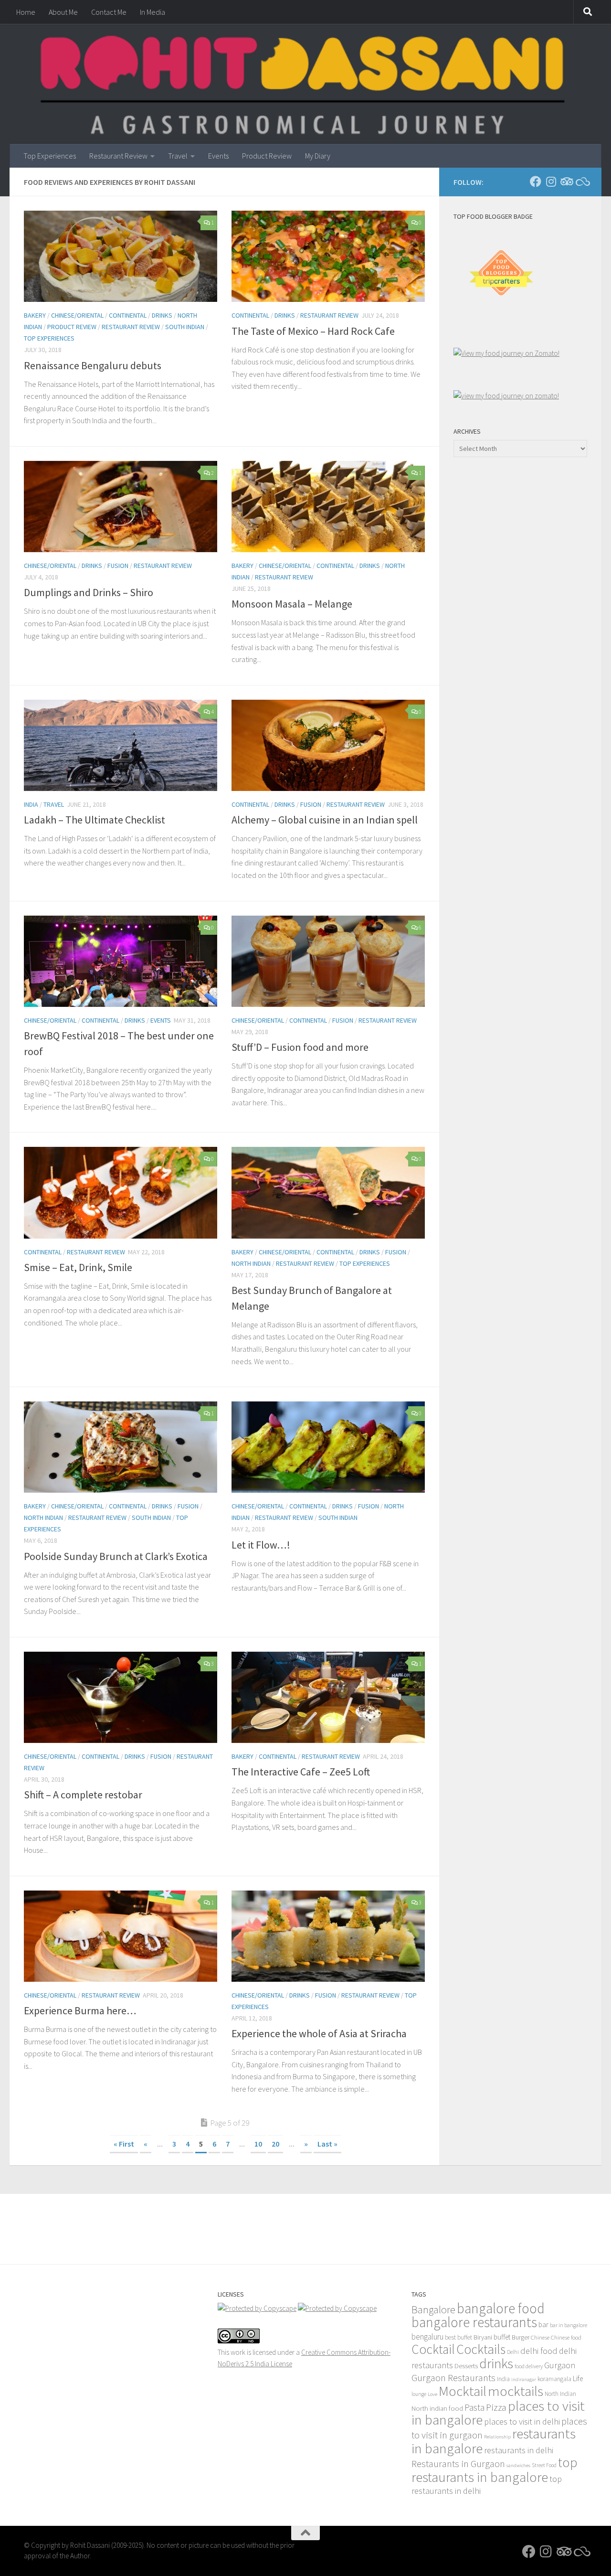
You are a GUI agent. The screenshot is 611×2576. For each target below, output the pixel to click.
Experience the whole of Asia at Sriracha (319, 2033)
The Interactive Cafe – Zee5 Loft (301, 1772)
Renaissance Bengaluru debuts (93, 365)
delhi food (539, 2351)
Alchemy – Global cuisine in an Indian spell (325, 820)
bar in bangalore (569, 2325)
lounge (419, 2394)
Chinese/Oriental (77, 315)
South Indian (185, 327)
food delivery (529, 2366)
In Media (153, 12)
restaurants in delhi (519, 2450)
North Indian (251, 1263)
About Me (63, 12)
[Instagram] (551, 182)
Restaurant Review (118, 156)
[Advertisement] (530, 505)
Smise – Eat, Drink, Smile (78, 1267)
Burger (521, 2337)
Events (218, 156)
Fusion (118, 566)
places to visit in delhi (522, 2421)
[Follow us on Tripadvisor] (566, 182)
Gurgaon (560, 2365)
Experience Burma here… (80, 2010)
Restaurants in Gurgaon (458, 2464)
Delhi (513, 2352)
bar (543, 2325)
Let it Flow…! (261, 1545)
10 (258, 2144)
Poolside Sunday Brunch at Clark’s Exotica (116, 1556)
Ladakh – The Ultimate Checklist (95, 820)
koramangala (554, 2379)
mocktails (516, 2391)
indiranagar (524, 2379)
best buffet (458, 2337)
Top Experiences (50, 156)
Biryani (483, 2337)
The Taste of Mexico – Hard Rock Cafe (313, 331)
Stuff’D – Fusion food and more (300, 1047)
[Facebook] (536, 182)
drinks (496, 2363)
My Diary (318, 156)
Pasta (474, 2407)
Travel (178, 156)
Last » (327, 2144)
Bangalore (433, 2309)
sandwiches (518, 2465)
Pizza (496, 2407)
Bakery (35, 315)
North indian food (437, 2408)
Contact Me (109, 12)
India (31, 804)
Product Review (267, 156)
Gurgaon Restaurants (453, 2378)
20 (275, 2144)
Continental (128, 315)
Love (432, 2394)
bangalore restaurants (474, 2322)
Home (26, 12)
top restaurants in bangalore (495, 2470)
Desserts (466, 2366)
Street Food (544, 2465)
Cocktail (433, 2349)
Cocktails (481, 2349)
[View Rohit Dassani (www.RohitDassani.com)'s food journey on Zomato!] (506, 353)
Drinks (162, 315)
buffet (502, 2337)
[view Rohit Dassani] (506, 396)
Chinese (540, 2337)
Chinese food (566, 2337)
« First (124, 2144)
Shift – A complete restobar (83, 1795)
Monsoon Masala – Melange (292, 604)
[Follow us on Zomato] (581, 182)
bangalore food (501, 2308)
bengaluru (427, 2337)
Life (578, 2378)
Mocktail (463, 2391)
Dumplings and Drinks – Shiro (89, 592)
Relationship (497, 2437)
